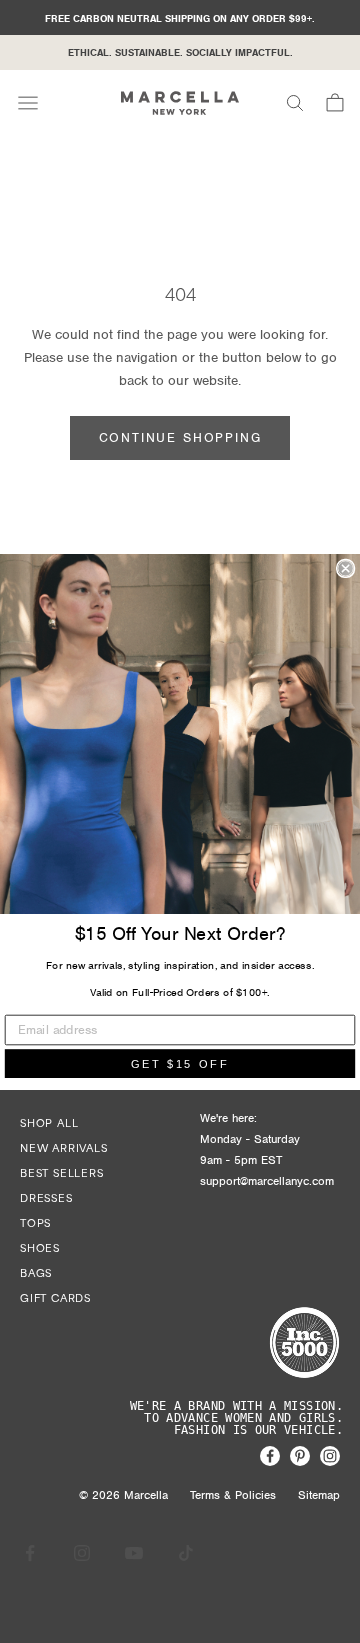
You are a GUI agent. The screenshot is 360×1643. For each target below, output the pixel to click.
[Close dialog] (346, 568)
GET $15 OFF (180, 1063)
